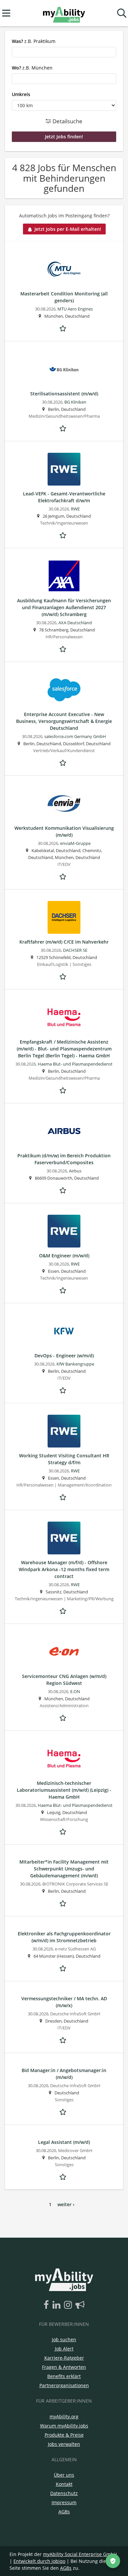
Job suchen (64, 2339)
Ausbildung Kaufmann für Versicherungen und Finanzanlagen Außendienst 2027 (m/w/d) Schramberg (64, 607)
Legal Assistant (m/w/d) (64, 2142)
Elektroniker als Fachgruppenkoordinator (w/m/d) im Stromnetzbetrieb (64, 1937)
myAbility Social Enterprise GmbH (80, 2554)
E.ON (75, 1692)
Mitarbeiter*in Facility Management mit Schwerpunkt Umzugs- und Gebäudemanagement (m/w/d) (64, 1869)
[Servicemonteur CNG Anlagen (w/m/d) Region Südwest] (64, 1652)
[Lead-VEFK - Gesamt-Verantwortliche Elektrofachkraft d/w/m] (64, 469)
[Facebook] (47, 2305)
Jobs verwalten (64, 2444)
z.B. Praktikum (34, 41)
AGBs (64, 2512)
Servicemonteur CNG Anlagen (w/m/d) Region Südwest (64, 1680)
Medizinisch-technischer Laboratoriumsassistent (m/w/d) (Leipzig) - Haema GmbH (64, 1790)
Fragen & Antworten (64, 2367)
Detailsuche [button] (67, 121)
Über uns (64, 2475)
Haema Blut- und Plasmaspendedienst (75, 1064)
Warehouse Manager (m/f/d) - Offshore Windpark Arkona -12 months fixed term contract (64, 1569)
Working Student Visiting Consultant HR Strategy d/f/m (64, 1459)
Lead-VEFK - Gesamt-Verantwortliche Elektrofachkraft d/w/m (64, 497)
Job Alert (64, 2349)
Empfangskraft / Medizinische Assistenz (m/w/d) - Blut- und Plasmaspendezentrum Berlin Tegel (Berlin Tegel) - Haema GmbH (64, 1049)
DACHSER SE (75, 950)
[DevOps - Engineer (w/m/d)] (64, 1331)
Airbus (75, 1171)
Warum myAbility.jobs (64, 2426)
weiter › (66, 2204)
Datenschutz (64, 2493)
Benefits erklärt (64, 2376)
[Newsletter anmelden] (80, 2305)
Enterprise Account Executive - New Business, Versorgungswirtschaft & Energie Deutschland (64, 721)
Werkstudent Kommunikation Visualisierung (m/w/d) (64, 831)
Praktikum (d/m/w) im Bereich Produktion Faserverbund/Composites (64, 1159)
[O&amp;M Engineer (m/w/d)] (64, 1231)
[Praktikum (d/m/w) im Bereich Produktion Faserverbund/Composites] (64, 1131)
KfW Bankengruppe (75, 1364)
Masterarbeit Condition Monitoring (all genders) (64, 297)
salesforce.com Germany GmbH (75, 737)
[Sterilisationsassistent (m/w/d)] (64, 369)
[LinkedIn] (58, 2305)
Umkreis (21, 94)
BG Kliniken (75, 402)
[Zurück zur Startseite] (64, 13)
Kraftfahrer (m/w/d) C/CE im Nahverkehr (64, 942)
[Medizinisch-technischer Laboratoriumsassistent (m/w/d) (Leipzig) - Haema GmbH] (64, 1759)
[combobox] (64, 52)
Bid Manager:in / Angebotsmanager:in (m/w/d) (64, 2074)
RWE (75, 509)
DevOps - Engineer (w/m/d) (64, 1356)
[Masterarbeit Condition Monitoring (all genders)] (64, 269)
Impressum (64, 2502)
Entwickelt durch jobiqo (39, 2561)
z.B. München (32, 68)
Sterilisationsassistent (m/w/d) (64, 394)
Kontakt (64, 2484)
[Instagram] (69, 2305)
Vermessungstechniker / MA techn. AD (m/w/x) (64, 2002)
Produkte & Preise (64, 2435)
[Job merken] (64, 328)
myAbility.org (64, 2416)
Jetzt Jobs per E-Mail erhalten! (68, 229)
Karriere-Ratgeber (64, 2358)
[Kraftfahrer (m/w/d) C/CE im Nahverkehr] (64, 917)
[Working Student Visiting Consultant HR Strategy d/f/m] (64, 1431)
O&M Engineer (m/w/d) (64, 1256)
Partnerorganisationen (64, 2385)
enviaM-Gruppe (75, 843)
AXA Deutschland (75, 623)
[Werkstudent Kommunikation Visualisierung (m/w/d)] (64, 804)
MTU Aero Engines (75, 309)
